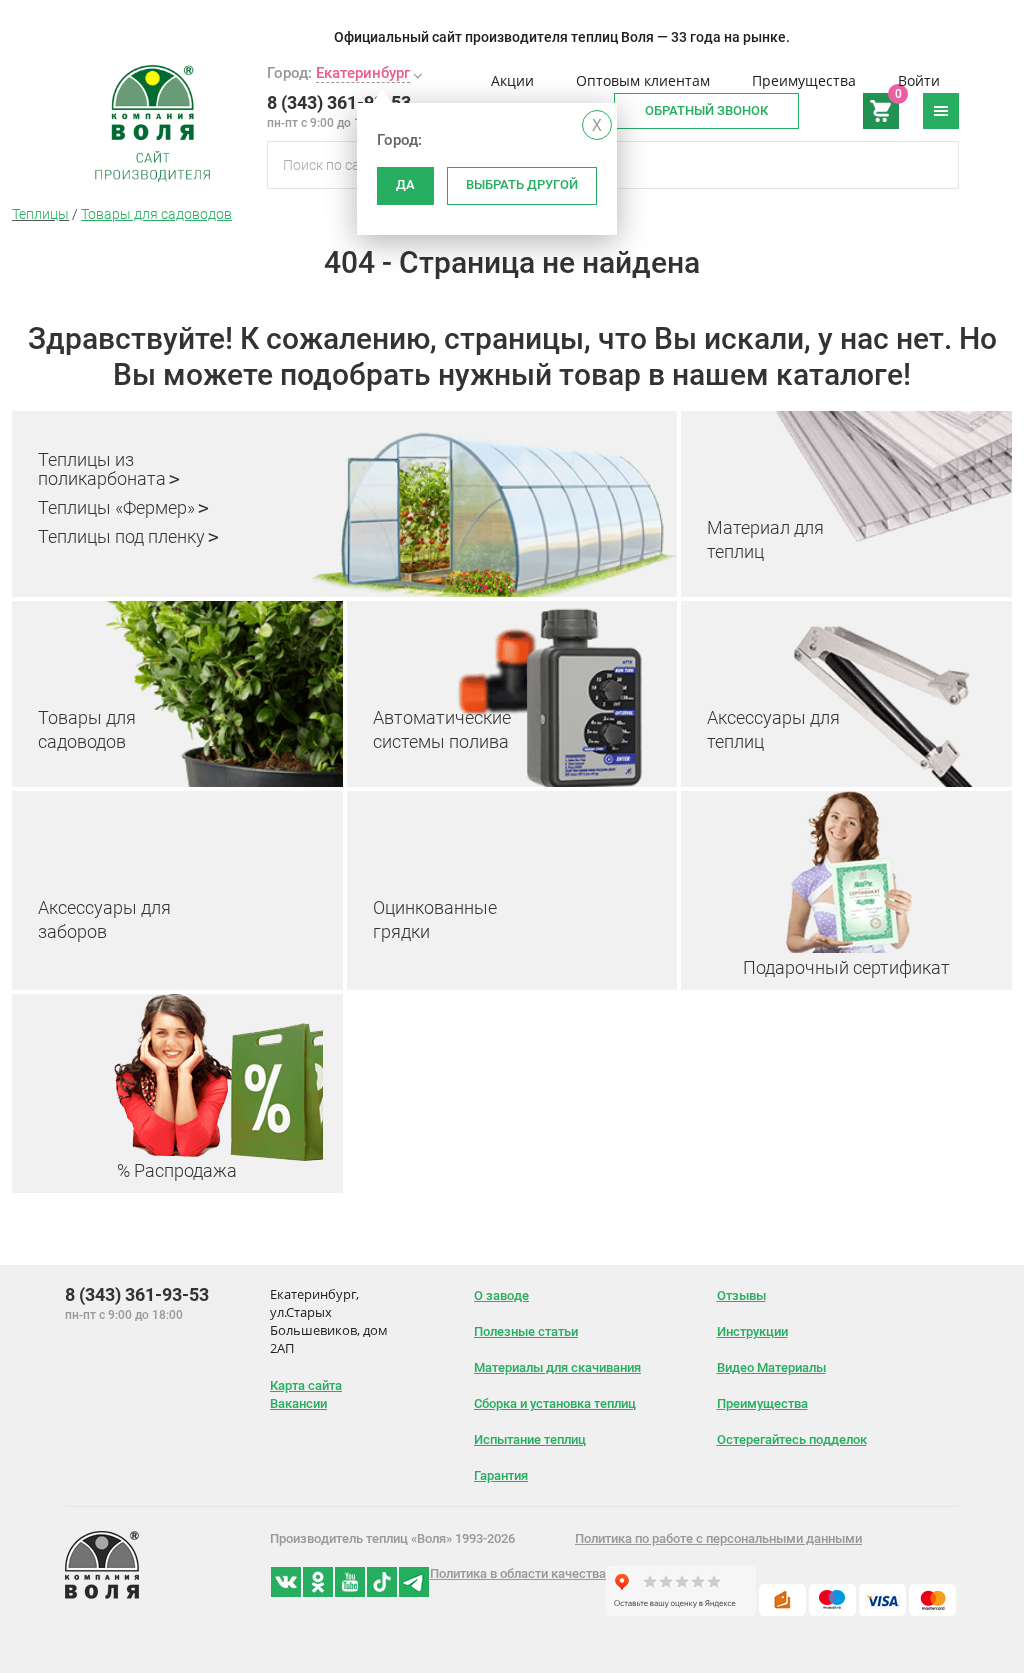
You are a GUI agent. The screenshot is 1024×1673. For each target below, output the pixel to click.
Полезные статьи (526, 1331)
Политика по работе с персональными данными (718, 1538)
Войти (919, 80)
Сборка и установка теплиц (555, 1403)
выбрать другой (522, 184)
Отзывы (741, 1295)
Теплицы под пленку (121, 536)
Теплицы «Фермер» (116, 507)
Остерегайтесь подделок (792, 1439)
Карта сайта (306, 1385)
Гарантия (501, 1475)
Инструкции (752, 1331)
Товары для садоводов (156, 214)
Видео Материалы (771, 1367)
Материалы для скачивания (557, 1367)
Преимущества (804, 80)
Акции (512, 80)
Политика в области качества (518, 1573)
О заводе (501, 1295)
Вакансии (298, 1403)
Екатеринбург (363, 73)
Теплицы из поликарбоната (102, 469)
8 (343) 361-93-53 (339, 102)
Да (405, 184)
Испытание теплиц (530, 1439)
